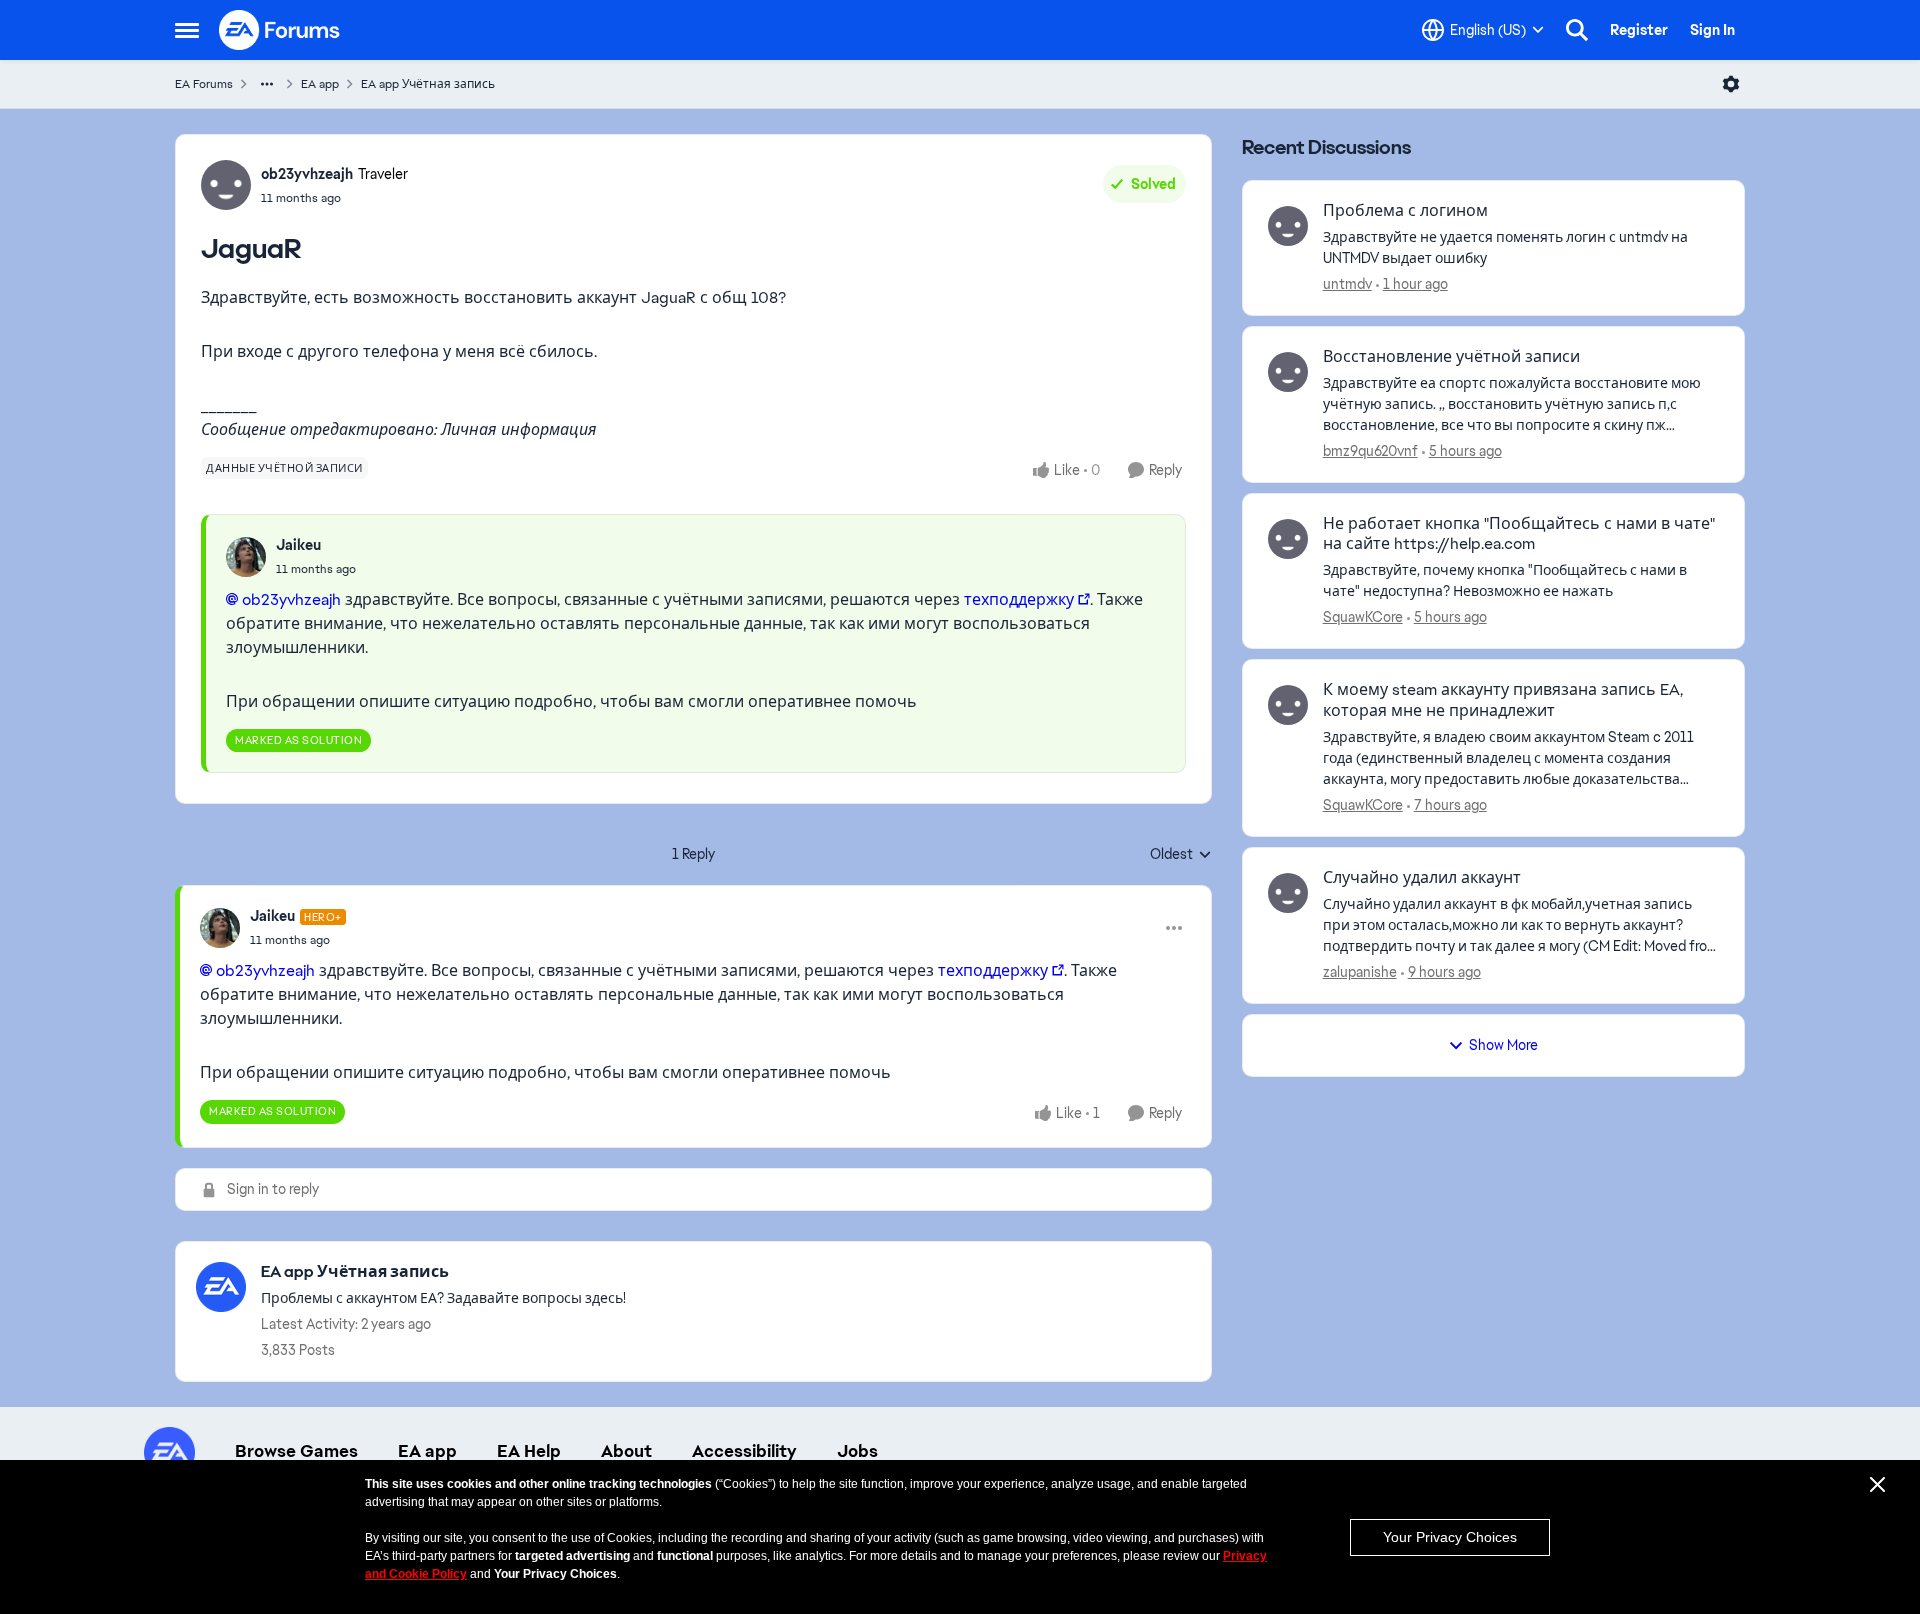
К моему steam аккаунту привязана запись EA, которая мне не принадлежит (1503, 700)
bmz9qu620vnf (1370, 451)
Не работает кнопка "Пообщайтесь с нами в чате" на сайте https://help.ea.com (1519, 534)
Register (1639, 30)
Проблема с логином (1405, 211)
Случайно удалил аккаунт (1422, 878)
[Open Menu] (1731, 84)
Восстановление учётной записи (1451, 357)
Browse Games (296, 1451)
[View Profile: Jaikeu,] (246, 557)
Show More (1503, 1045)
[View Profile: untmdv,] (1288, 226)
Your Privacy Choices (1450, 1537)
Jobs (857, 1451)
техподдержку (1019, 599)
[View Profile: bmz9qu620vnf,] (1288, 372)
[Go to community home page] (280, 30)
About (626, 1451)
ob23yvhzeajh (307, 174)
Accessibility (744, 1451)
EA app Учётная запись (428, 84)
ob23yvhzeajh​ (291, 599)
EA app (320, 84)
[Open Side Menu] (187, 30)
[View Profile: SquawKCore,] (1288, 539)
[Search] (1577, 30)
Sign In (1712, 30)
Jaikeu (298, 545)
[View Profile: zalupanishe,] (1288, 893)
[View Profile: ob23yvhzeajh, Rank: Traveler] (226, 185)
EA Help (529, 1451)
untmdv (1347, 284)
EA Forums (204, 84)
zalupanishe (1360, 972)
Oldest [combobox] (1181, 855)
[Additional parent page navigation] (267, 84)
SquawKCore (1363, 617)
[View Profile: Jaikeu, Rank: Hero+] (220, 928)
